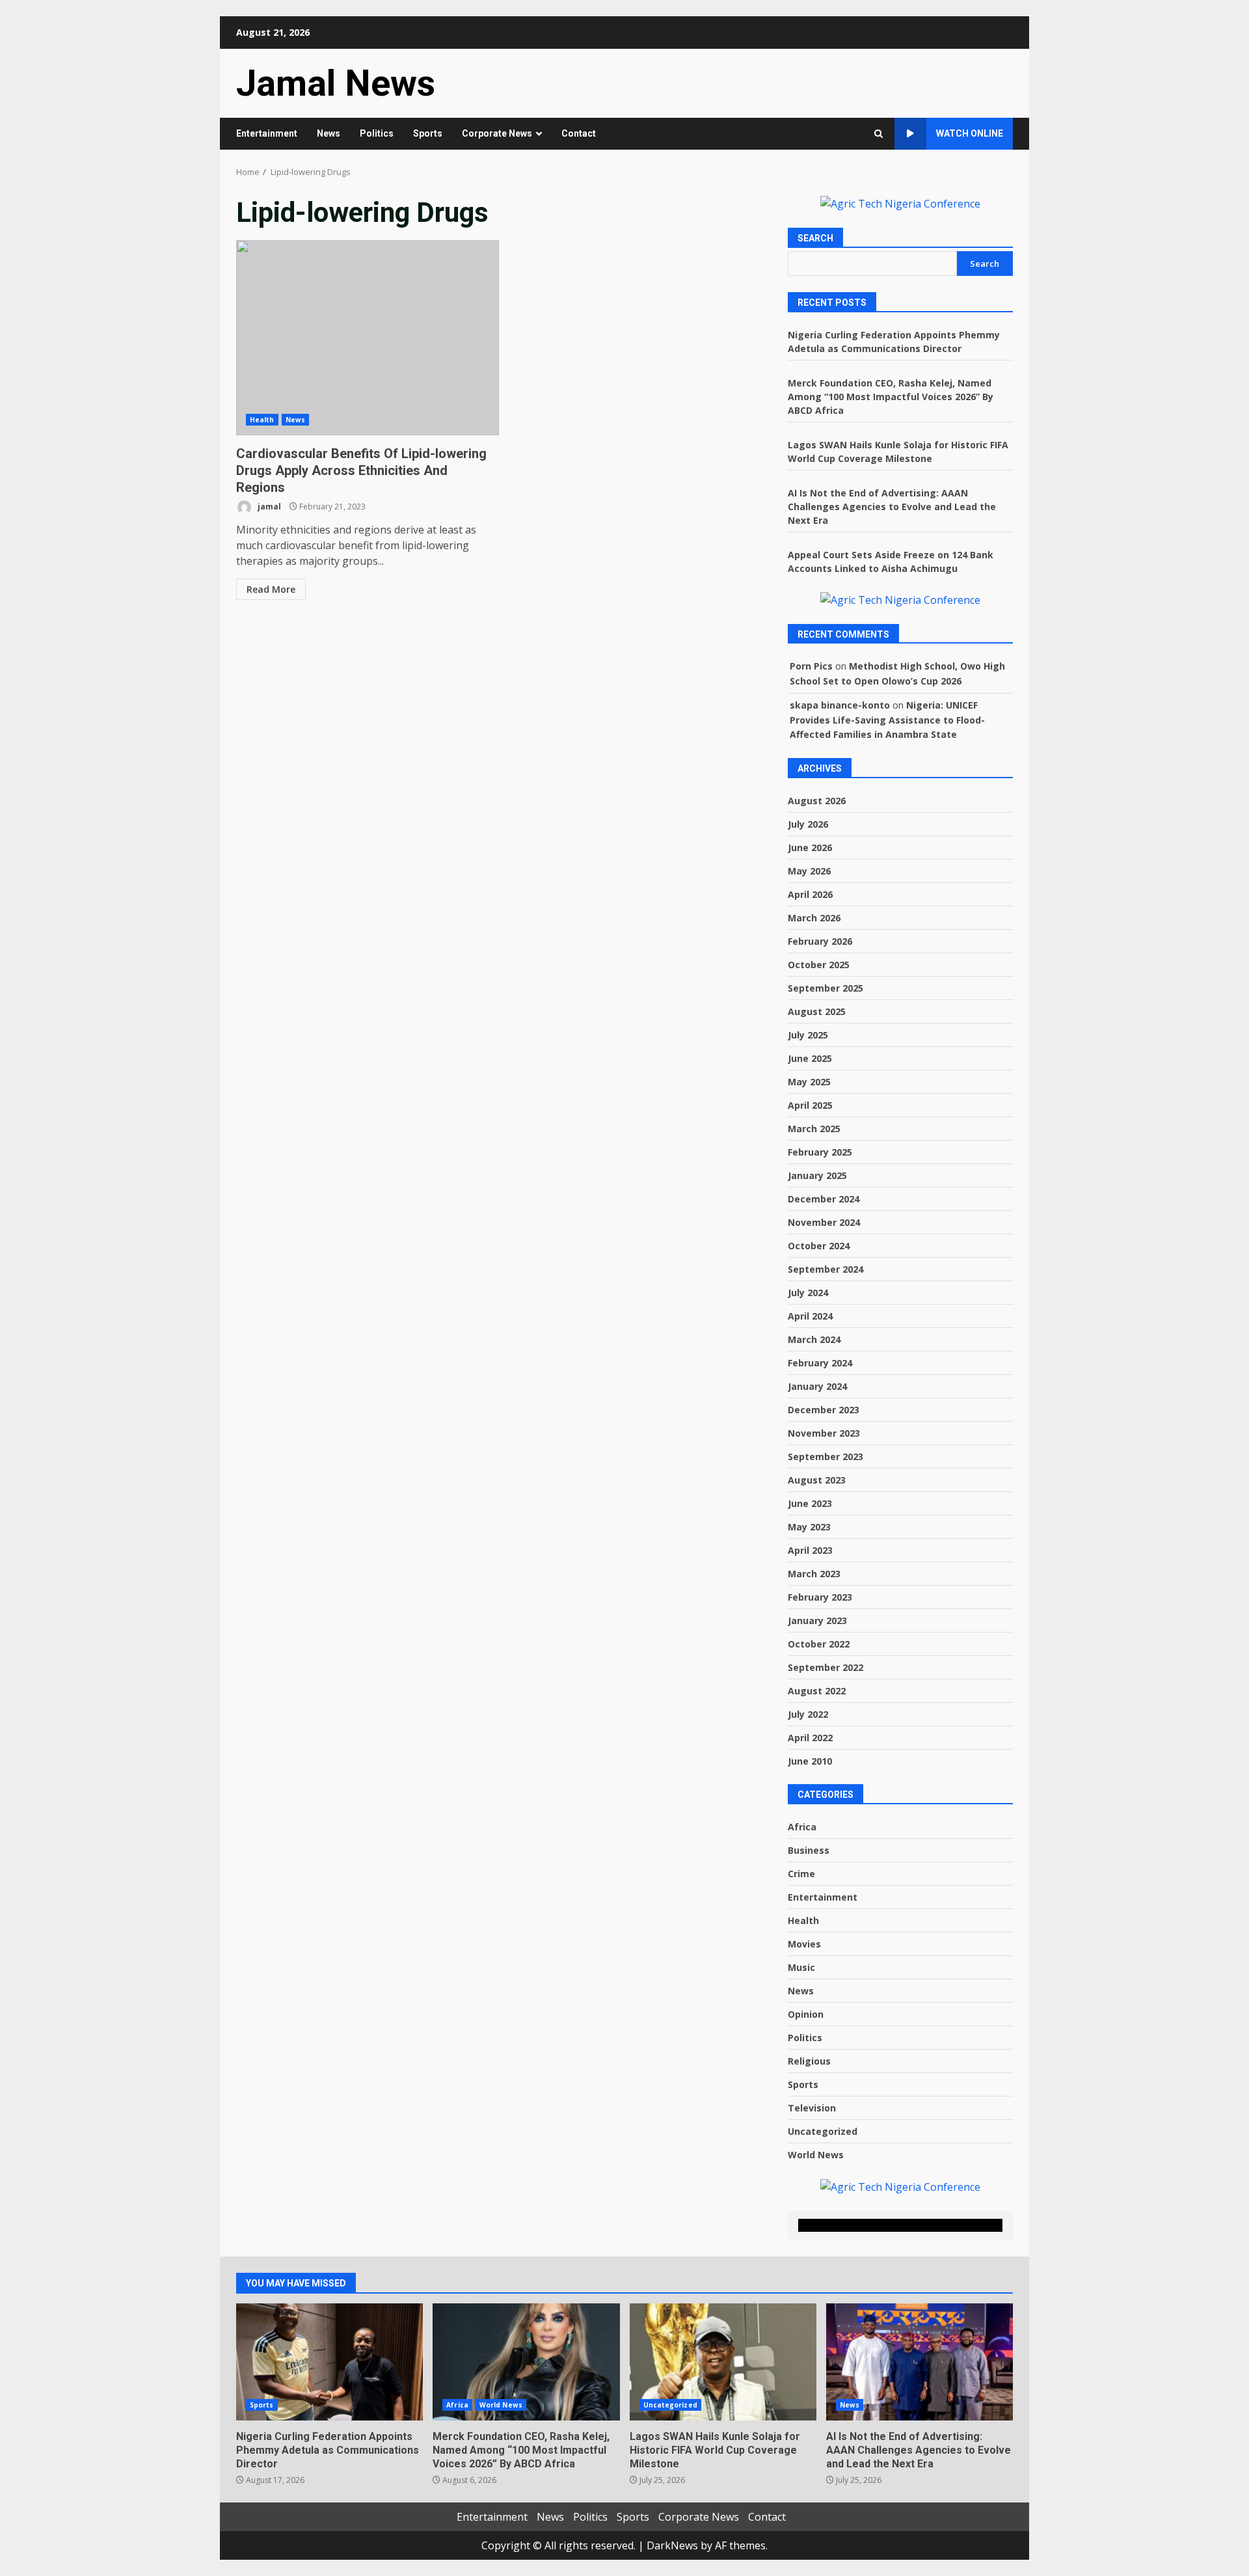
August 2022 (817, 1691)
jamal (268, 507)
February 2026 (820, 941)
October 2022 (819, 1644)
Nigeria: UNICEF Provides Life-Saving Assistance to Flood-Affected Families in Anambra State (887, 720)
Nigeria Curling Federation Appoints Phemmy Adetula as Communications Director (329, 2362)
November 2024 (824, 1222)
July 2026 (808, 824)
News (329, 133)
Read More (271, 589)
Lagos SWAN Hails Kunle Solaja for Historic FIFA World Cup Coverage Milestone (723, 2362)
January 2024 (817, 1386)
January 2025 (817, 1175)
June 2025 (810, 1058)
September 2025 (826, 988)
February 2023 (820, 1597)
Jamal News (336, 83)
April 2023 (810, 1550)
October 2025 (819, 965)
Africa (802, 1827)
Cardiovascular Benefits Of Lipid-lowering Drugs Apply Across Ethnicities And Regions (368, 338)
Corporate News (497, 133)
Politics (377, 133)
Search (815, 238)
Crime (801, 1874)
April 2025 (810, 1105)
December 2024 (824, 1199)
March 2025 (814, 1129)
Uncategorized (823, 2131)
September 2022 (826, 1667)
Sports (428, 133)
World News (816, 2155)
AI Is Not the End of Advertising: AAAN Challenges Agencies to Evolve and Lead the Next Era (892, 507)
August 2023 (817, 1480)
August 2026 (817, 801)
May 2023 (809, 1527)
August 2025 (817, 1011)
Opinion (806, 2014)
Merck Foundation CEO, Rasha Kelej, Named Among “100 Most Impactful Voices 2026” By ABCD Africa (891, 397)
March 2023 (814, 1574)
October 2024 (819, 1246)
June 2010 (810, 1761)
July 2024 (808, 1293)
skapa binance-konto (840, 705)
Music (801, 1967)
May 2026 (809, 871)
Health (262, 420)
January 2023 (817, 1620)
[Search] (879, 134)
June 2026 (810, 847)
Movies (804, 1944)
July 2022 (808, 1714)
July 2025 (808, 1035)
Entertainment (267, 133)
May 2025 (809, 1082)
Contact (579, 133)
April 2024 (810, 1316)
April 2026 (810, 894)
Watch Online (970, 133)
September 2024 (826, 1269)
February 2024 (820, 1363)
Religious (809, 2061)
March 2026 (814, 918)
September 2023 (826, 1457)
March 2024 (814, 1339)
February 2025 (820, 1152)
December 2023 (824, 1410)
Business (809, 1850)
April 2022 (810, 1738)
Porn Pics (811, 666)
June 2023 (810, 1503)
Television (812, 2108)
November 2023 (824, 1433)
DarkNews (672, 2545)
